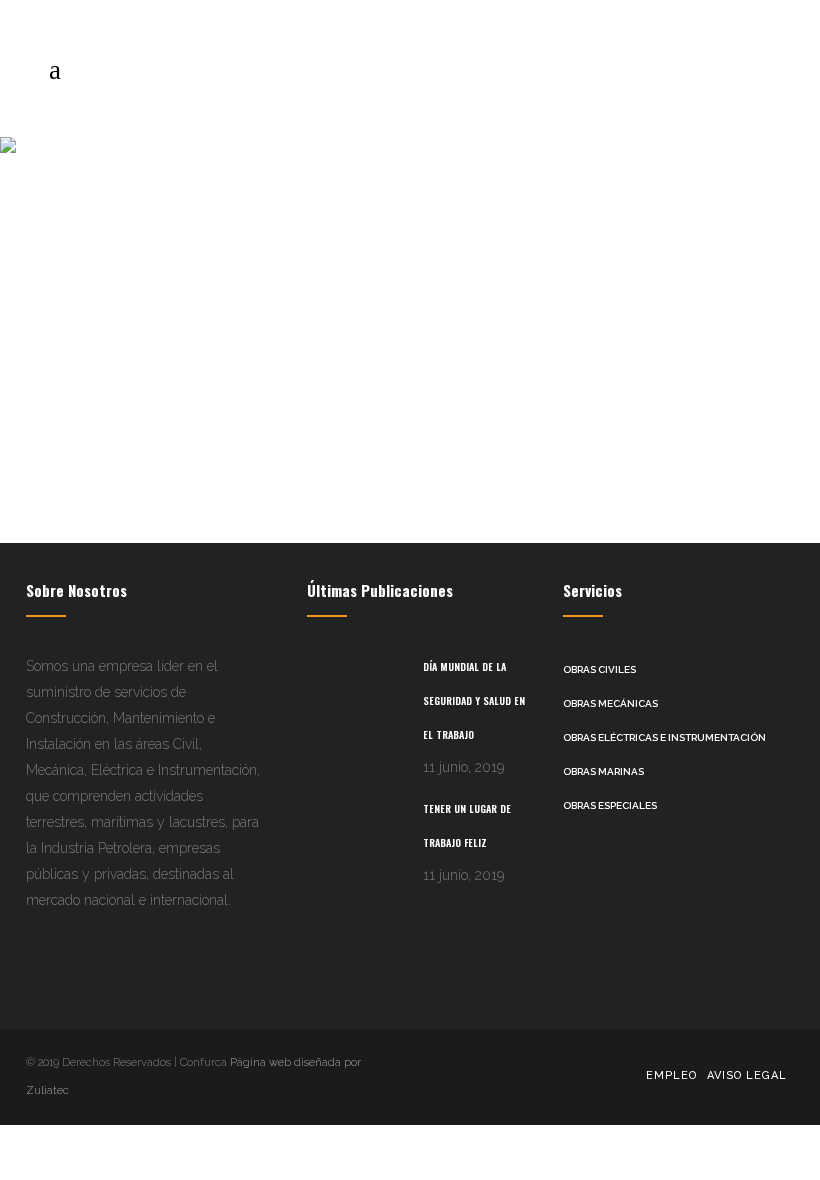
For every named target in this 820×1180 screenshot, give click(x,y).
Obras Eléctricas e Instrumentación (664, 737)
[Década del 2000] (206, 293)
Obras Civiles (599, 669)
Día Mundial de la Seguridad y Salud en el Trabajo (474, 700)
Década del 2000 (135, 464)
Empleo (671, 1075)
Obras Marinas (603, 771)
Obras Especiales (610, 805)
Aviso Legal (747, 1075)
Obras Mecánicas (610, 703)
